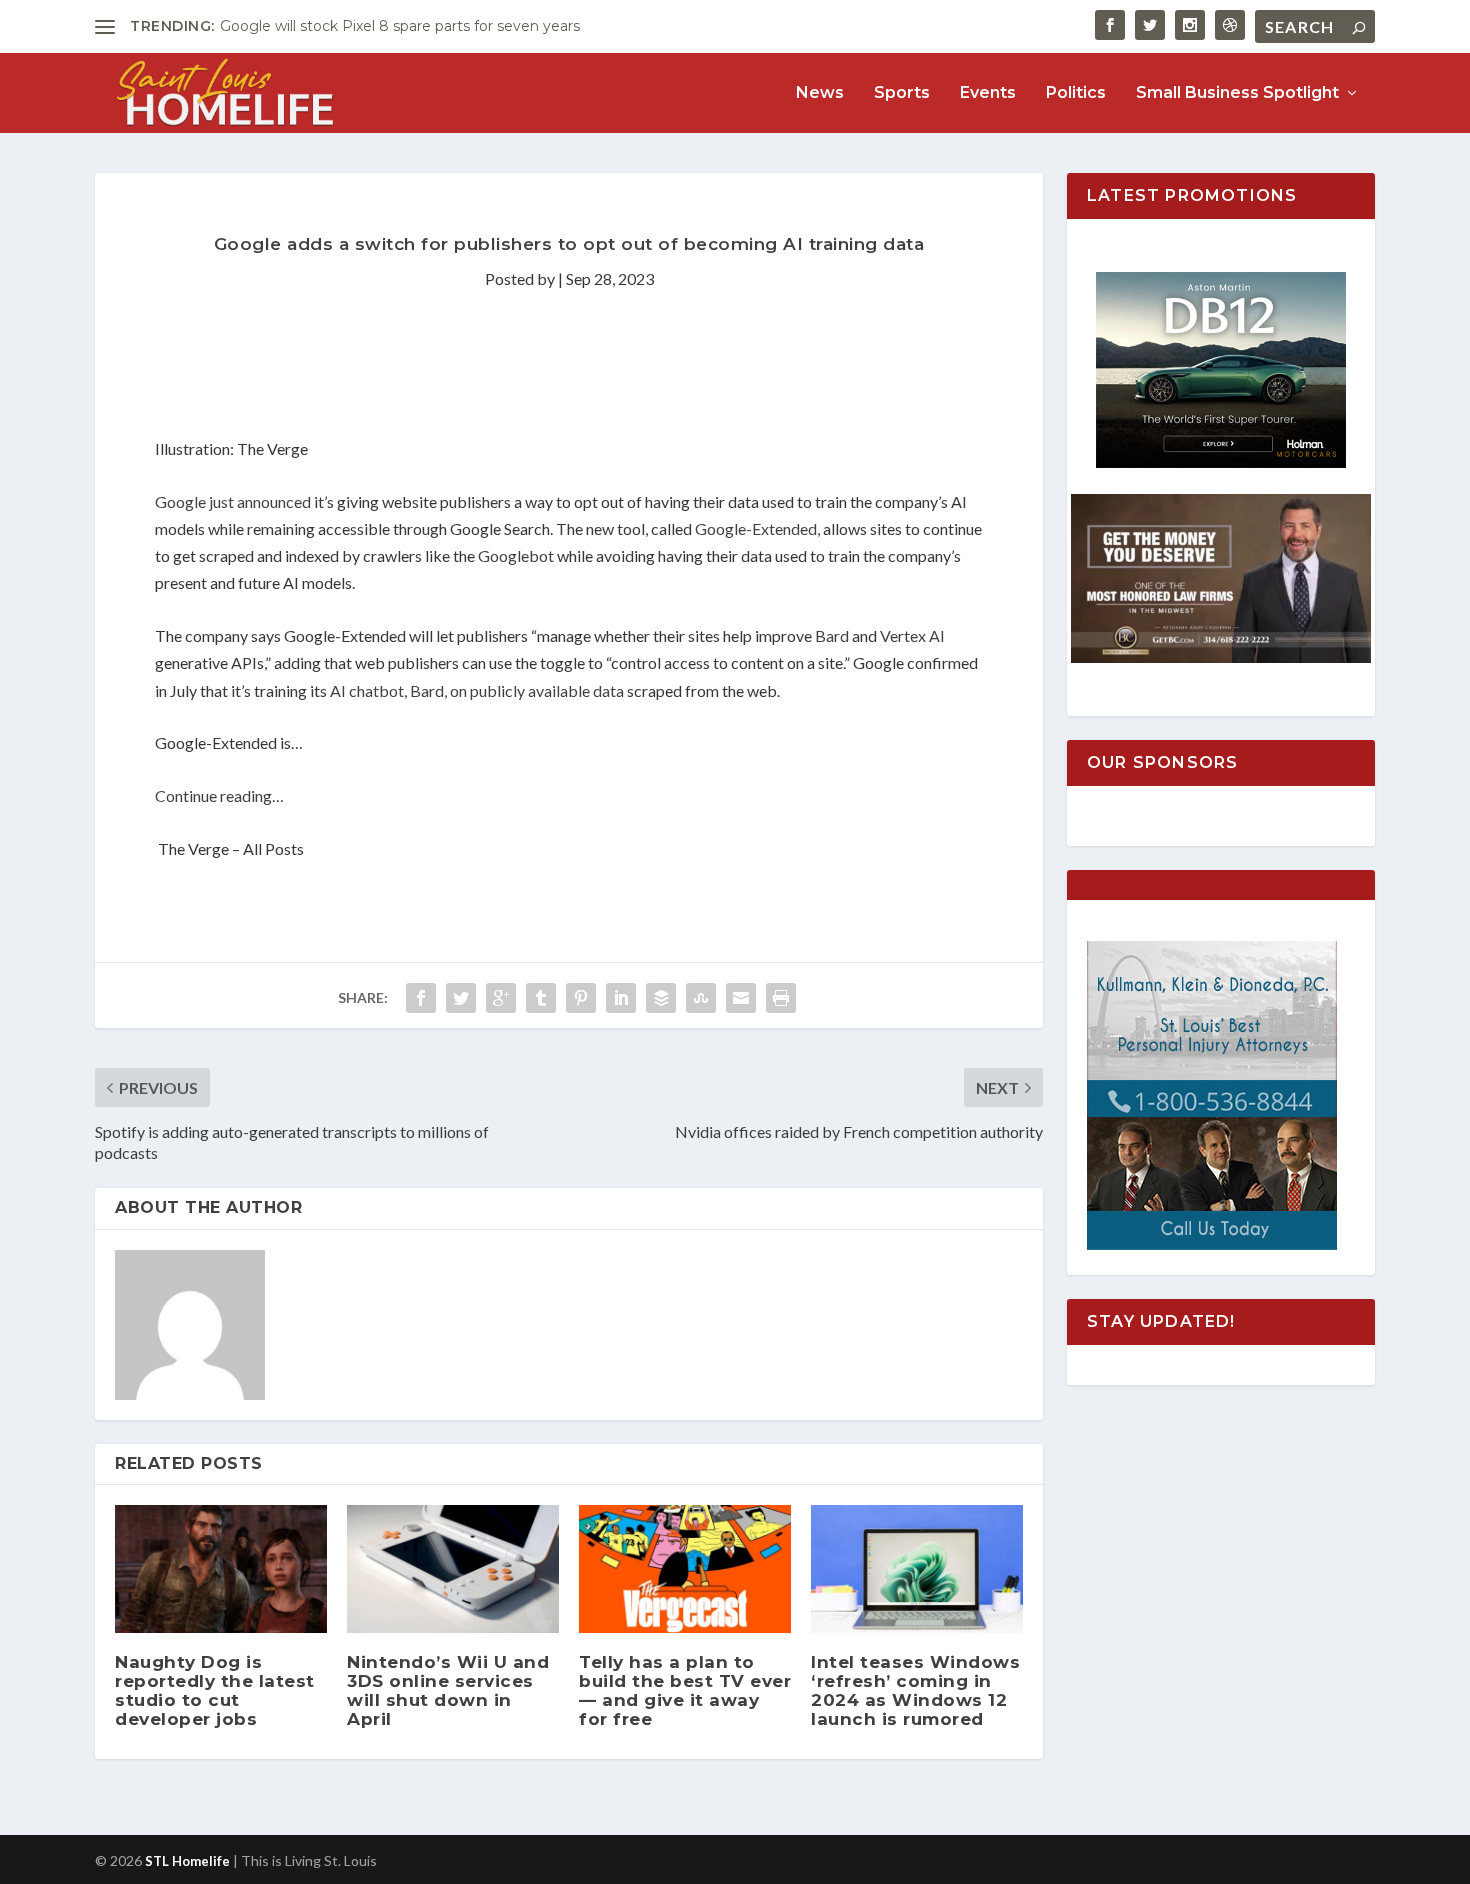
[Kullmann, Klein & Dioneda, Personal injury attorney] (1212, 1244)
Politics (1076, 93)
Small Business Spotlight (1237, 93)
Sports (902, 93)
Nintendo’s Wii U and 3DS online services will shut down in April (448, 1691)
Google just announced (233, 501)
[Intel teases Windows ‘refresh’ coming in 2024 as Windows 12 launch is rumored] (917, 1568)
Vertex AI (912, 635)
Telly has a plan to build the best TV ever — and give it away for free (685, 1691)
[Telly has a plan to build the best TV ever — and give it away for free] (685, 1568)
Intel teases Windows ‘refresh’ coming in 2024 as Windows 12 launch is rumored (915, 1691)
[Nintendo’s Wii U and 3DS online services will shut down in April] (453, 1568)
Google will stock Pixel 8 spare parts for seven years (400, 26)
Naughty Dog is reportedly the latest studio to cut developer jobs (215, 1691)
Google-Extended (756, 528)
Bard (832, 635)
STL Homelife (187, 1861)
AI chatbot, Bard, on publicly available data (477, 690)
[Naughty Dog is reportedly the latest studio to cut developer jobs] (221, 1568)
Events (988, 93)
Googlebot (516, 555)
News (820, 93)
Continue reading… (219, 795)
